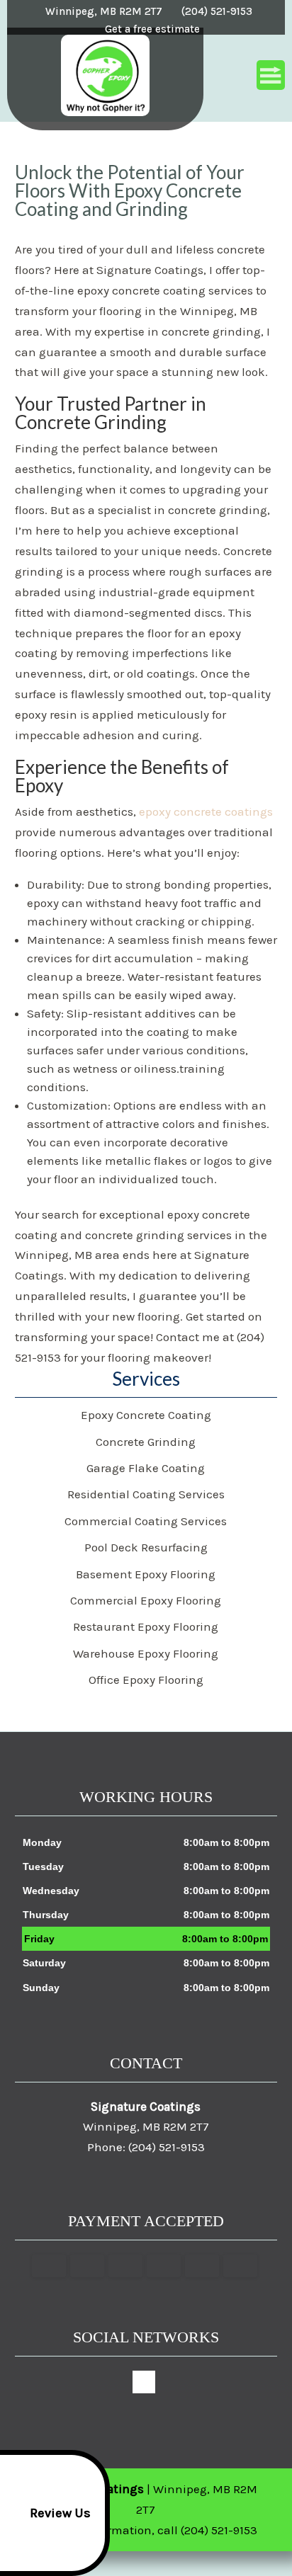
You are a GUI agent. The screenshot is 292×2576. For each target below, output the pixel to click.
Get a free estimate (152, 29)
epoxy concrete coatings (206, 811)
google (144, 2382)
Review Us (60, 2513)
